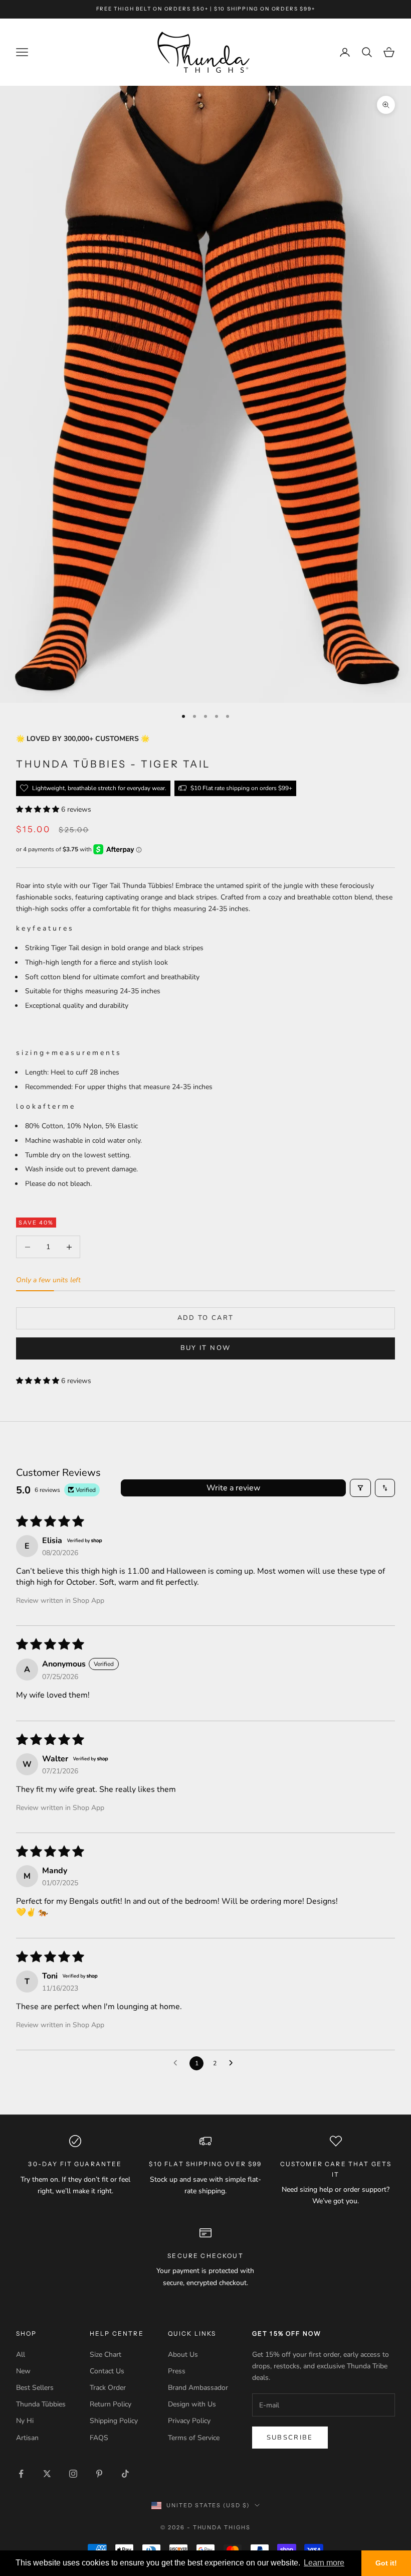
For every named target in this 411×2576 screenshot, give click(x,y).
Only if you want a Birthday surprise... (287, 1330)
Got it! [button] (386, 2563)
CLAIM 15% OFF (303, 1361)
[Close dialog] (388, 1166)
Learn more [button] (324, 2563)
